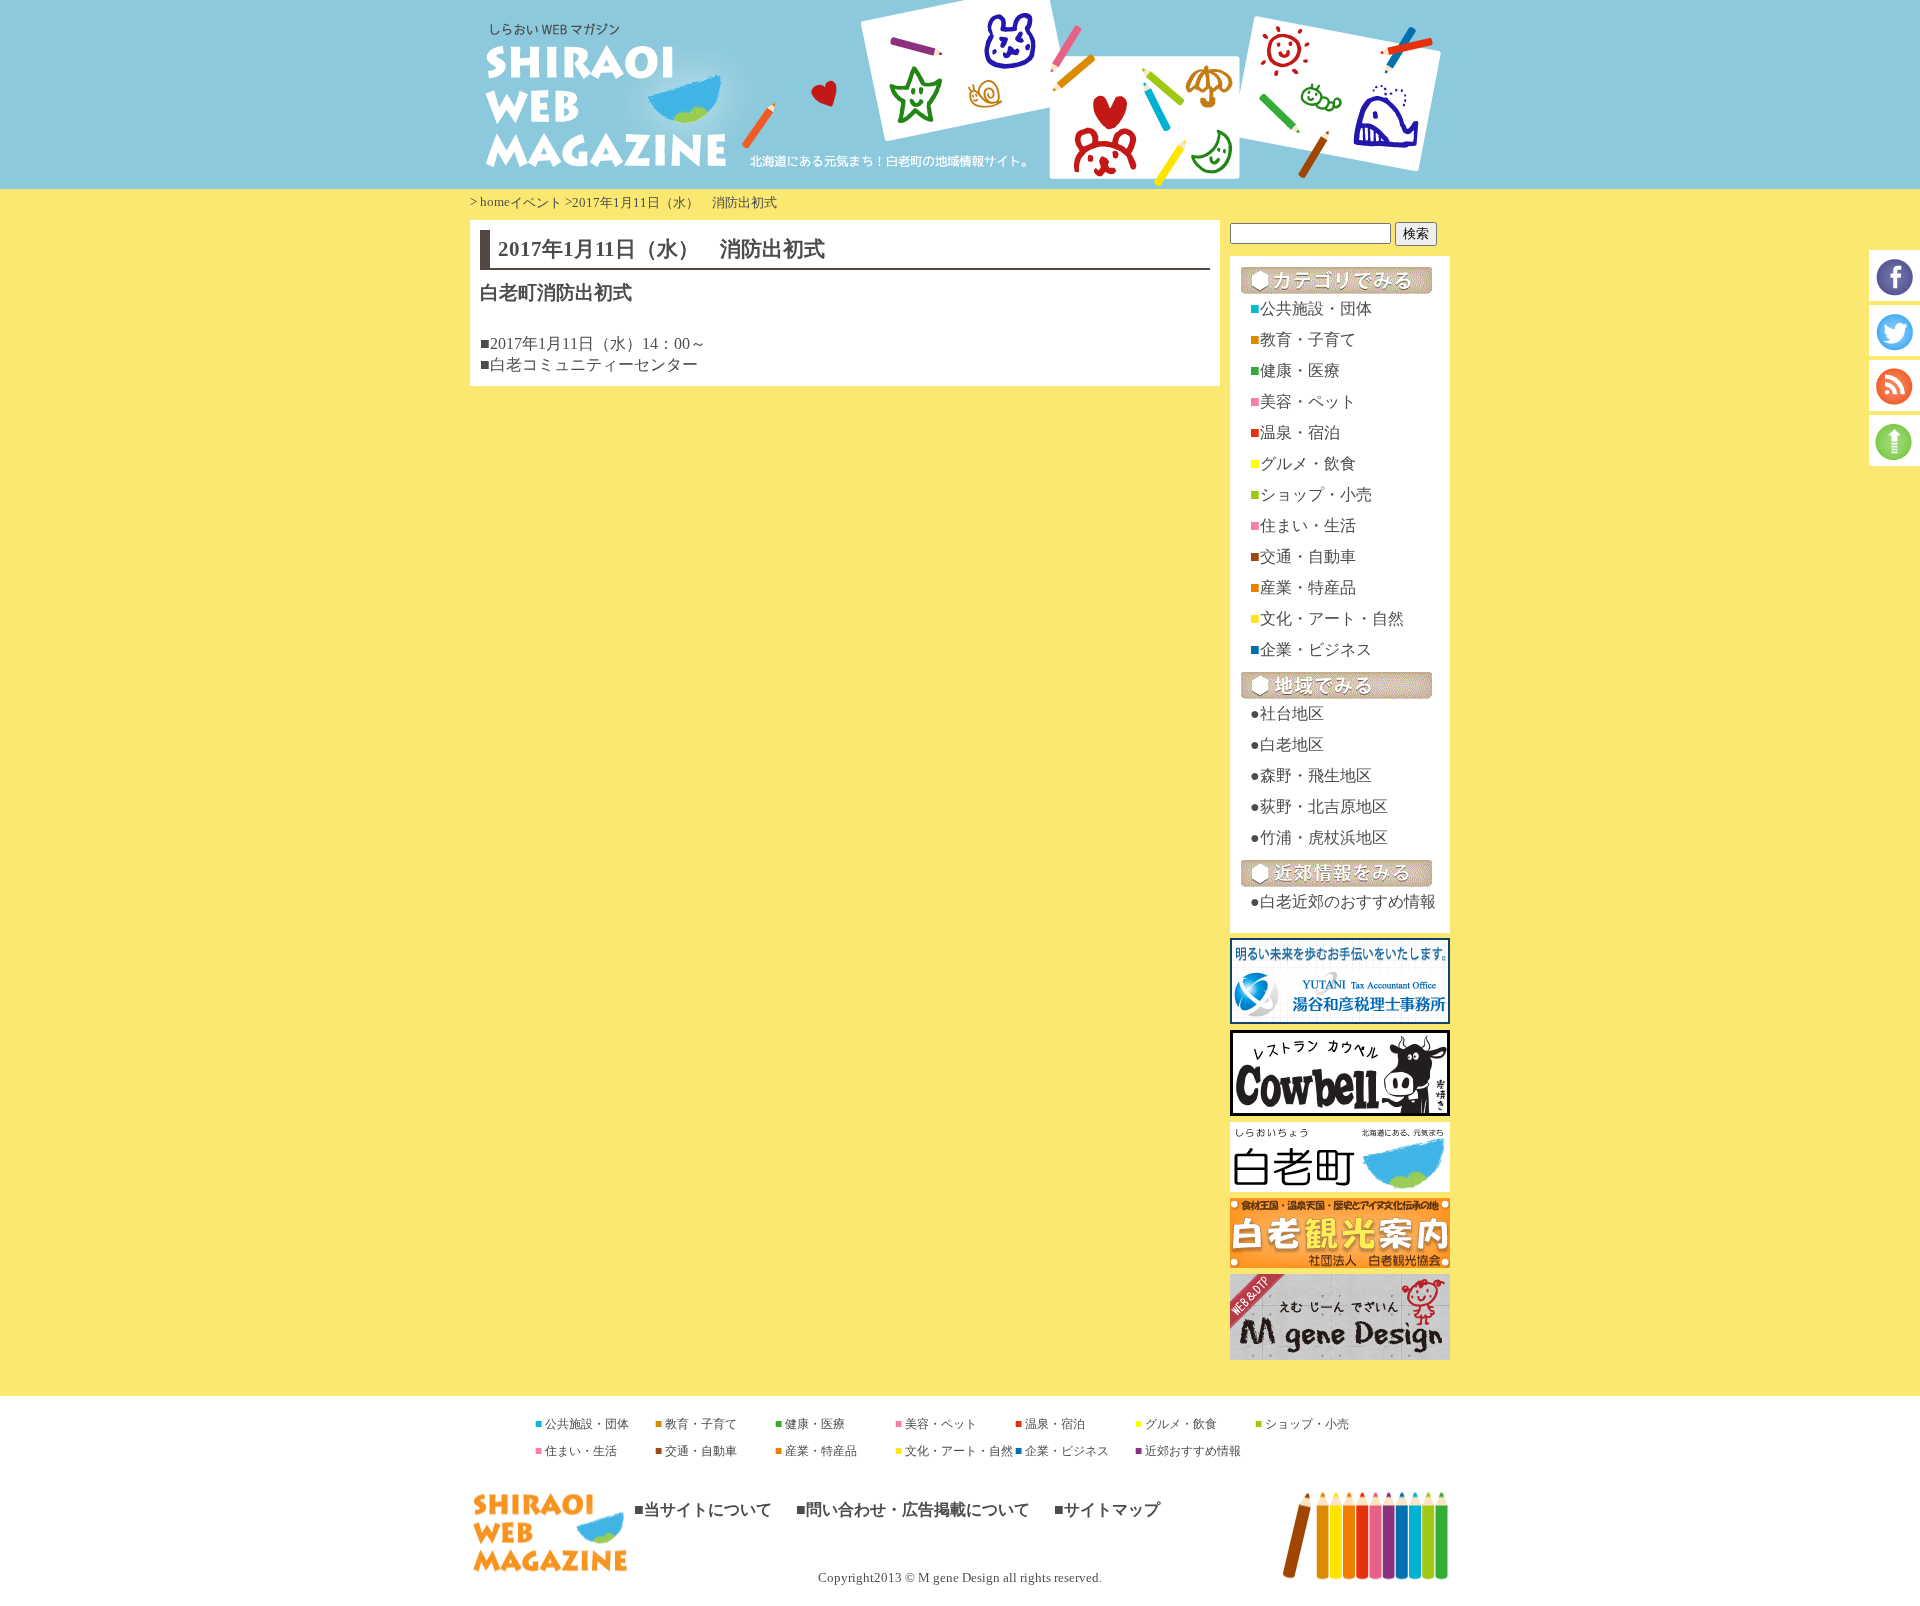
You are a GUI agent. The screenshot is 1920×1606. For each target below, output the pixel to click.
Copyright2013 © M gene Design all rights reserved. (960, 1578)
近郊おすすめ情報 (1191, 1451)
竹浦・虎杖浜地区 (1324, 837)
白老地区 (1292, 744)
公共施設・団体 (1316, 308)
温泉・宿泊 (1300, 432)
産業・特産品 (1308, 587)
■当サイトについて (703, 1509)
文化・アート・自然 (1332, 618)
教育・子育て (1308, 339)
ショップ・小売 (1316, 494)
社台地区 (1292, 713)
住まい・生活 (1308, 525)
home (495, 201)
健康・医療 (1300, 370)
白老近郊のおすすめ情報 (1348, 901)
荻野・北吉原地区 (1324, 806)
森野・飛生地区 (1316, 775)
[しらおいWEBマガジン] (960, 94)
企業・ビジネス (1316, 649)
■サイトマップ (1107, 1509)
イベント (536, 202)
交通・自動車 (1308, 556)
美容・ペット (1308, 401)
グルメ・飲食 (1308, 463)
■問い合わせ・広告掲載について (913, 1509)
